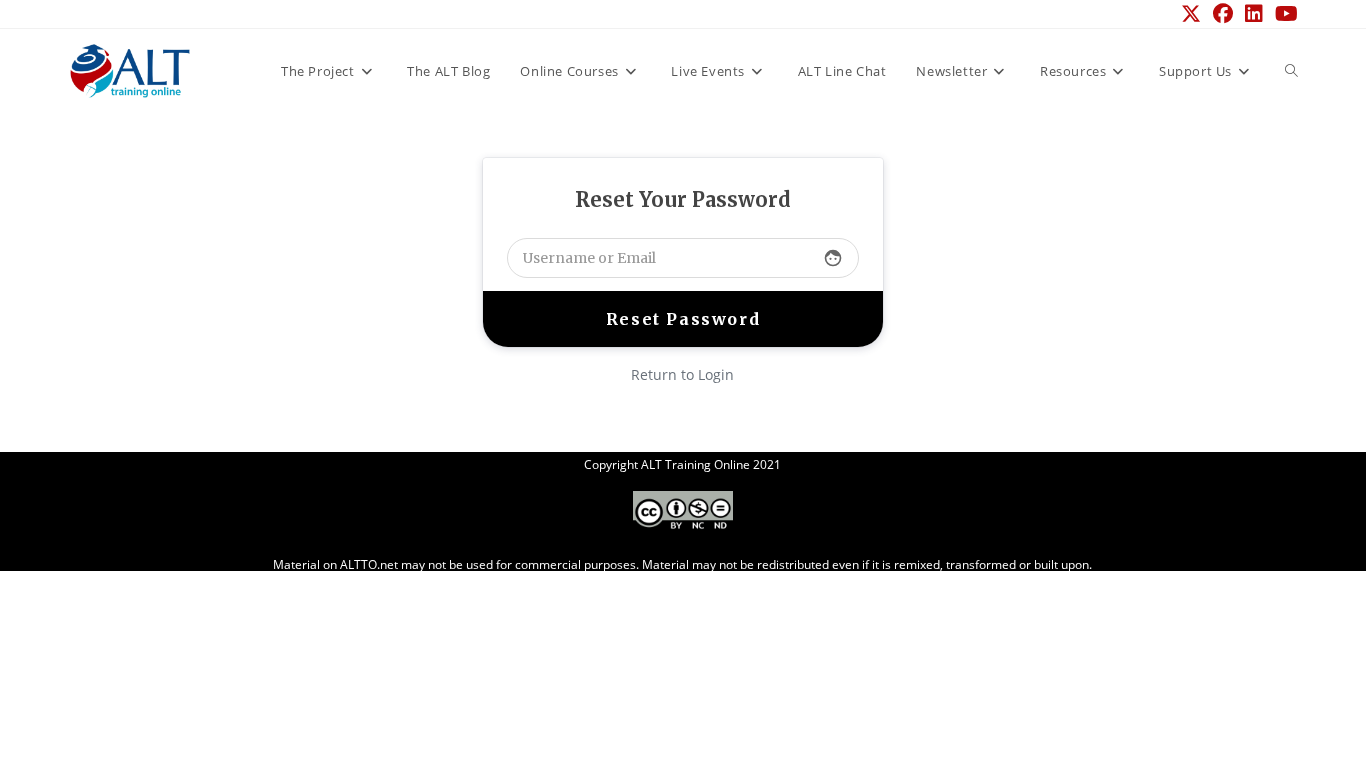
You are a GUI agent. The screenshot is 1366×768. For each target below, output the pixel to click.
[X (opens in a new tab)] (1191, 14)
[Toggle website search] (1291, 71)
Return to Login (682, 374)
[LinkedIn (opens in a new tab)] (1254, 14)
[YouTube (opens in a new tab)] (1283, 14)
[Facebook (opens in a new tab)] (1223, 14)
